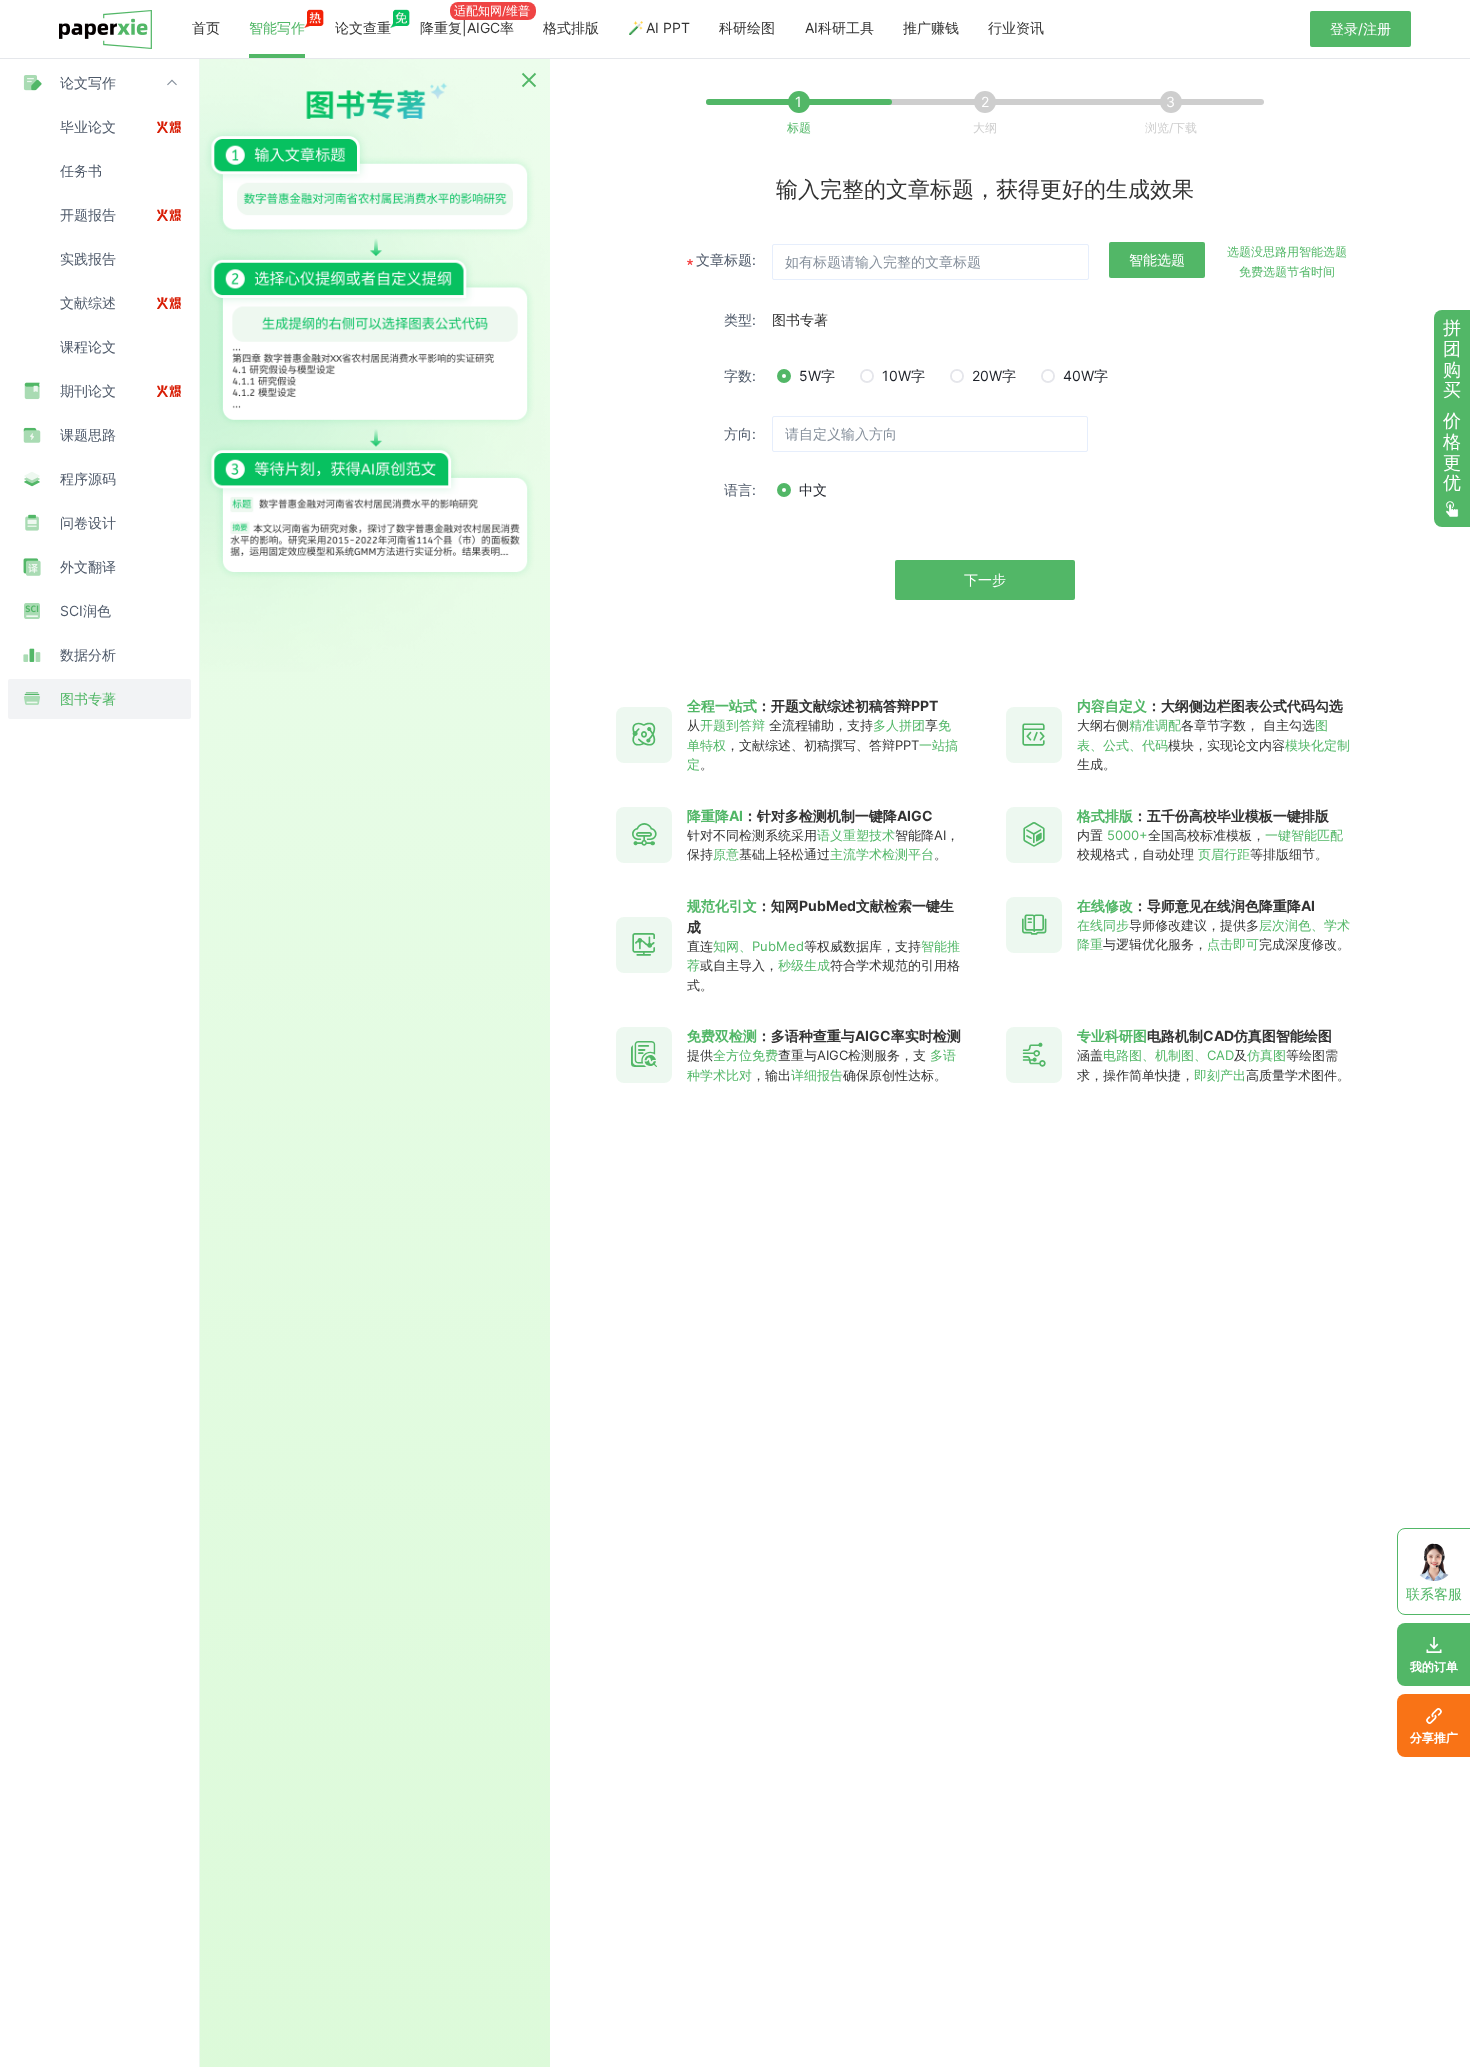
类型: (740, 319)
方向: (740, 433)
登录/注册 (1360, 28)
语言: (740, 489)
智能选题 (1157, 259)
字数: (740, 375)
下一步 (985, 579)
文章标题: (726, 259)
